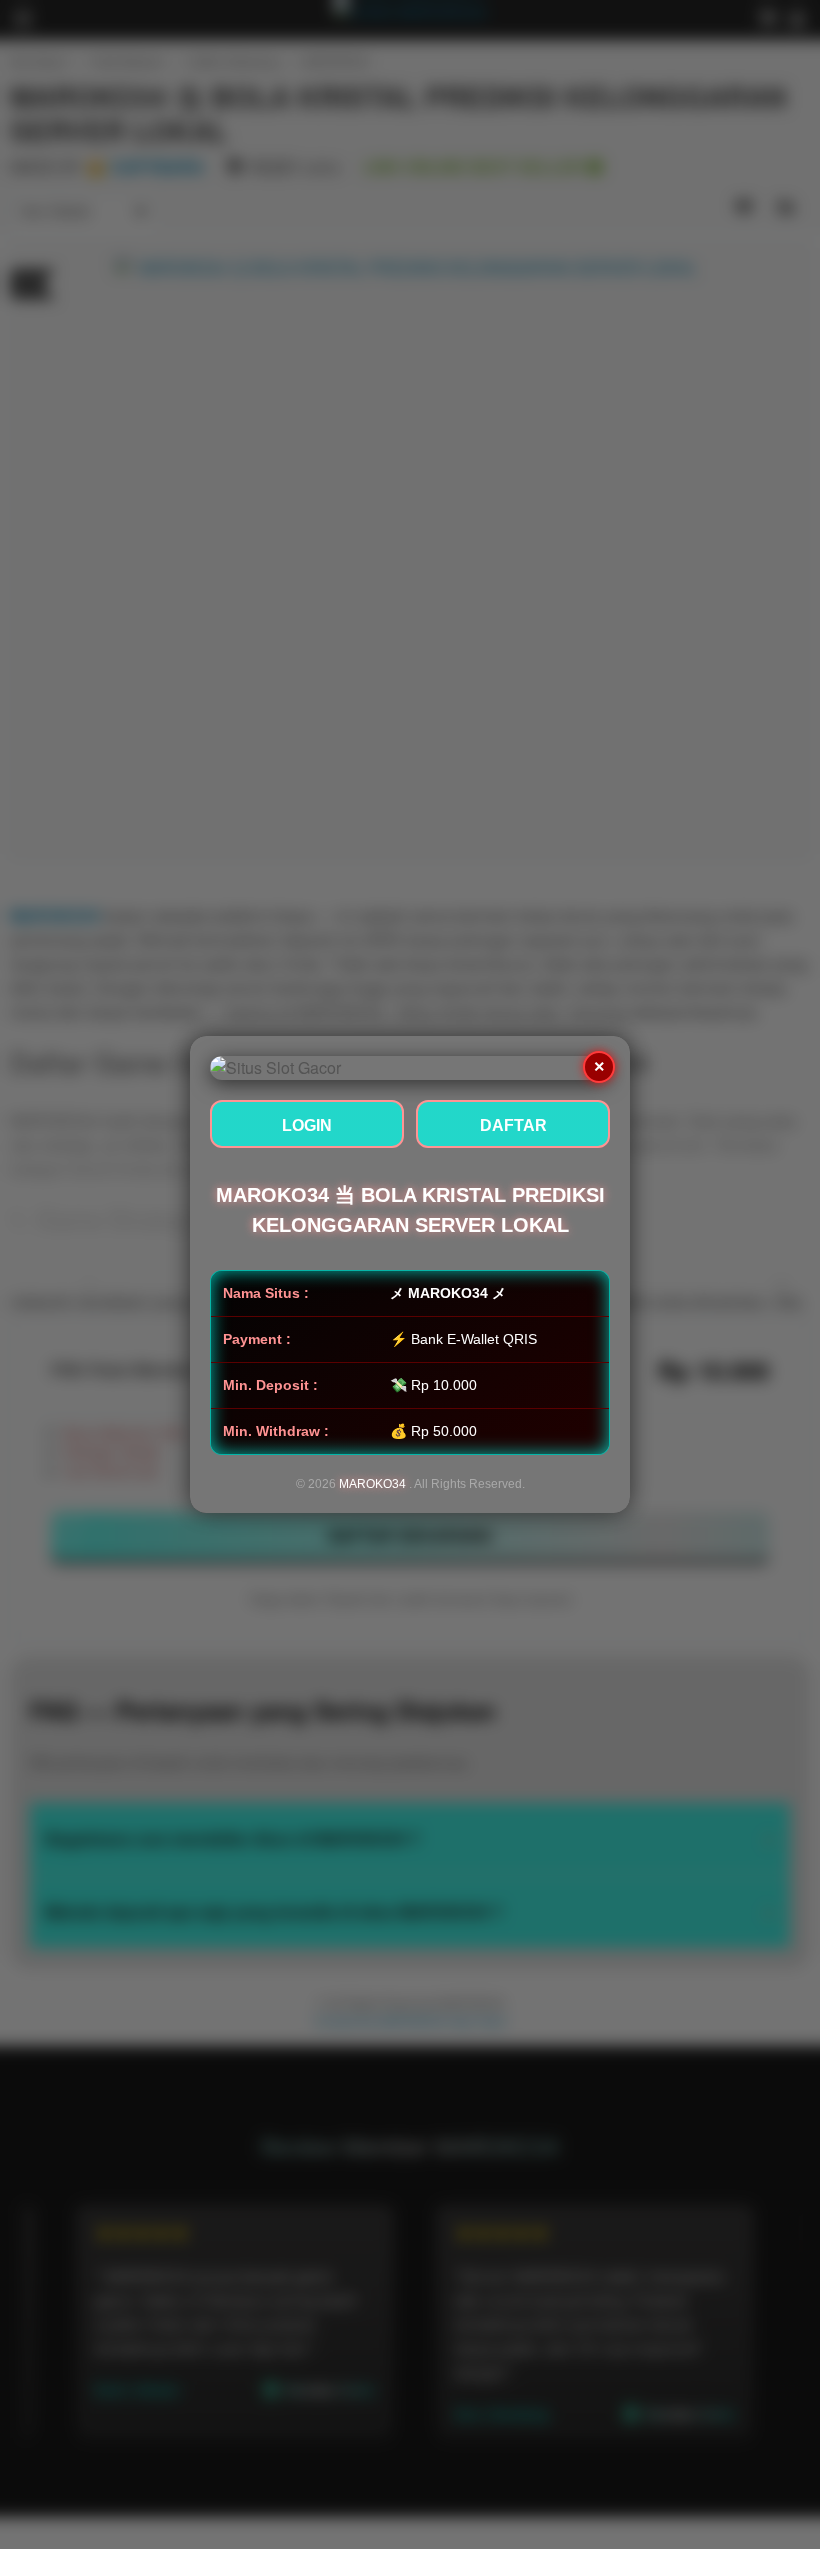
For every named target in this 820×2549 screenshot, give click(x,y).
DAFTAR (513, 1125)
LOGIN (307, 1125)
